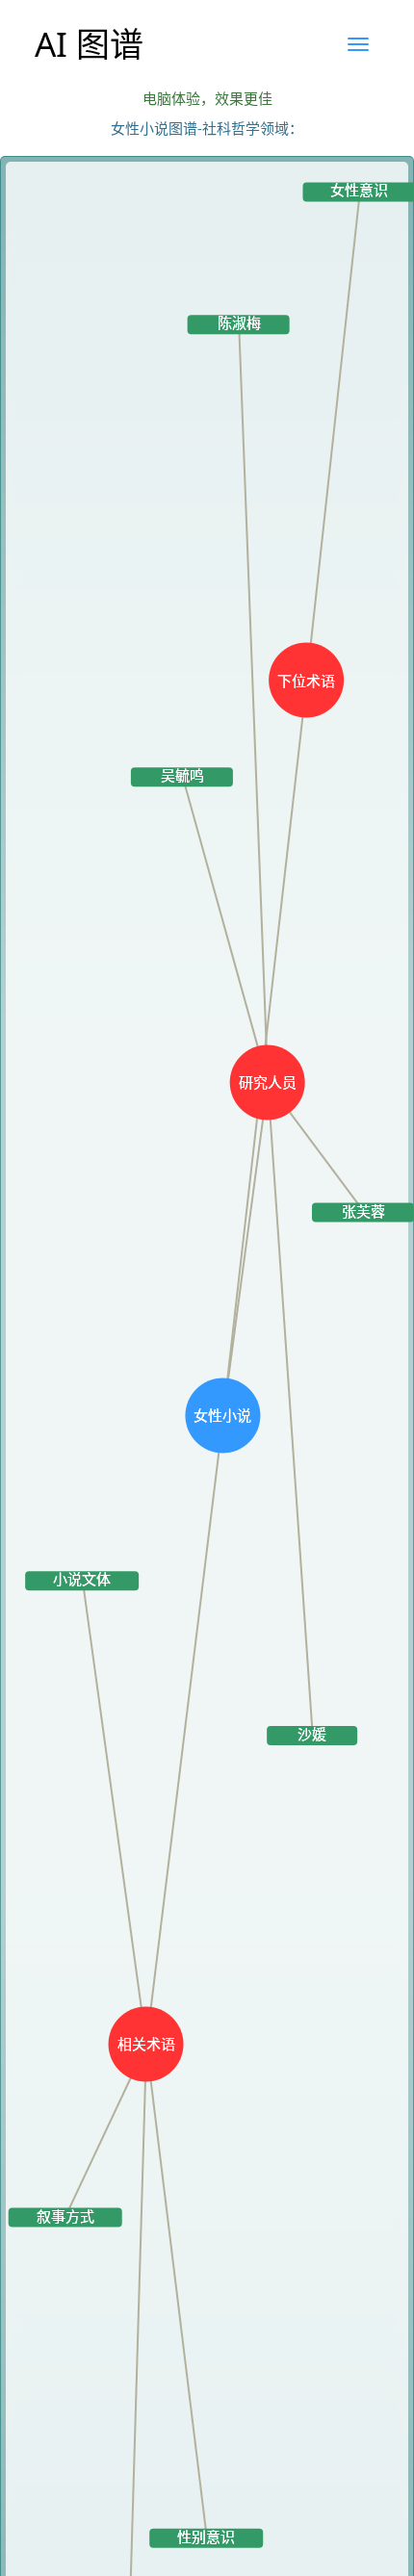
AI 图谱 (89, 44)
